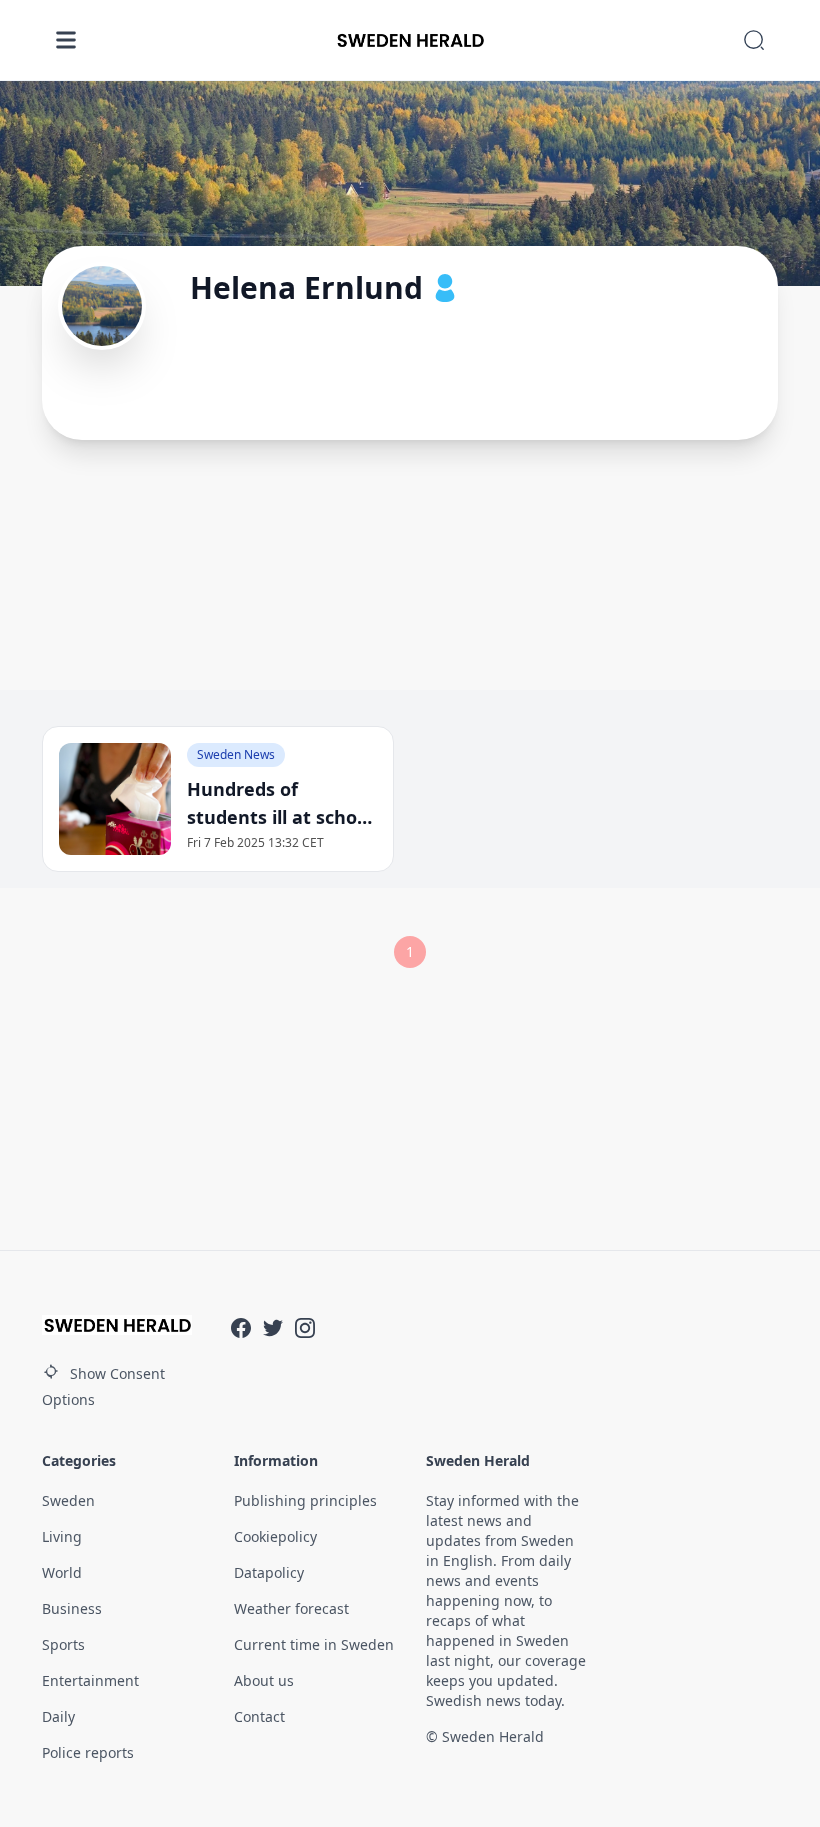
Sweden (68, 1500)
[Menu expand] (66, 40)
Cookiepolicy (275, 1536)
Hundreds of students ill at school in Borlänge (280, 804)
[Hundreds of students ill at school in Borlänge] (115, 799)
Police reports (88, 1752)
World (62, 1572)
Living (62, 1536)
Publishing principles (305, 1500)
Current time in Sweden (314, 1644)
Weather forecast (291, 1608)
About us (264, 1680)
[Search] (754, 40)
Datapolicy (269, 1572)
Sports (63, 1644)
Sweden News (236, 754)
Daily (58, 1716)
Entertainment (90, 1680)
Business (72, 1608)
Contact (259, 1716)
